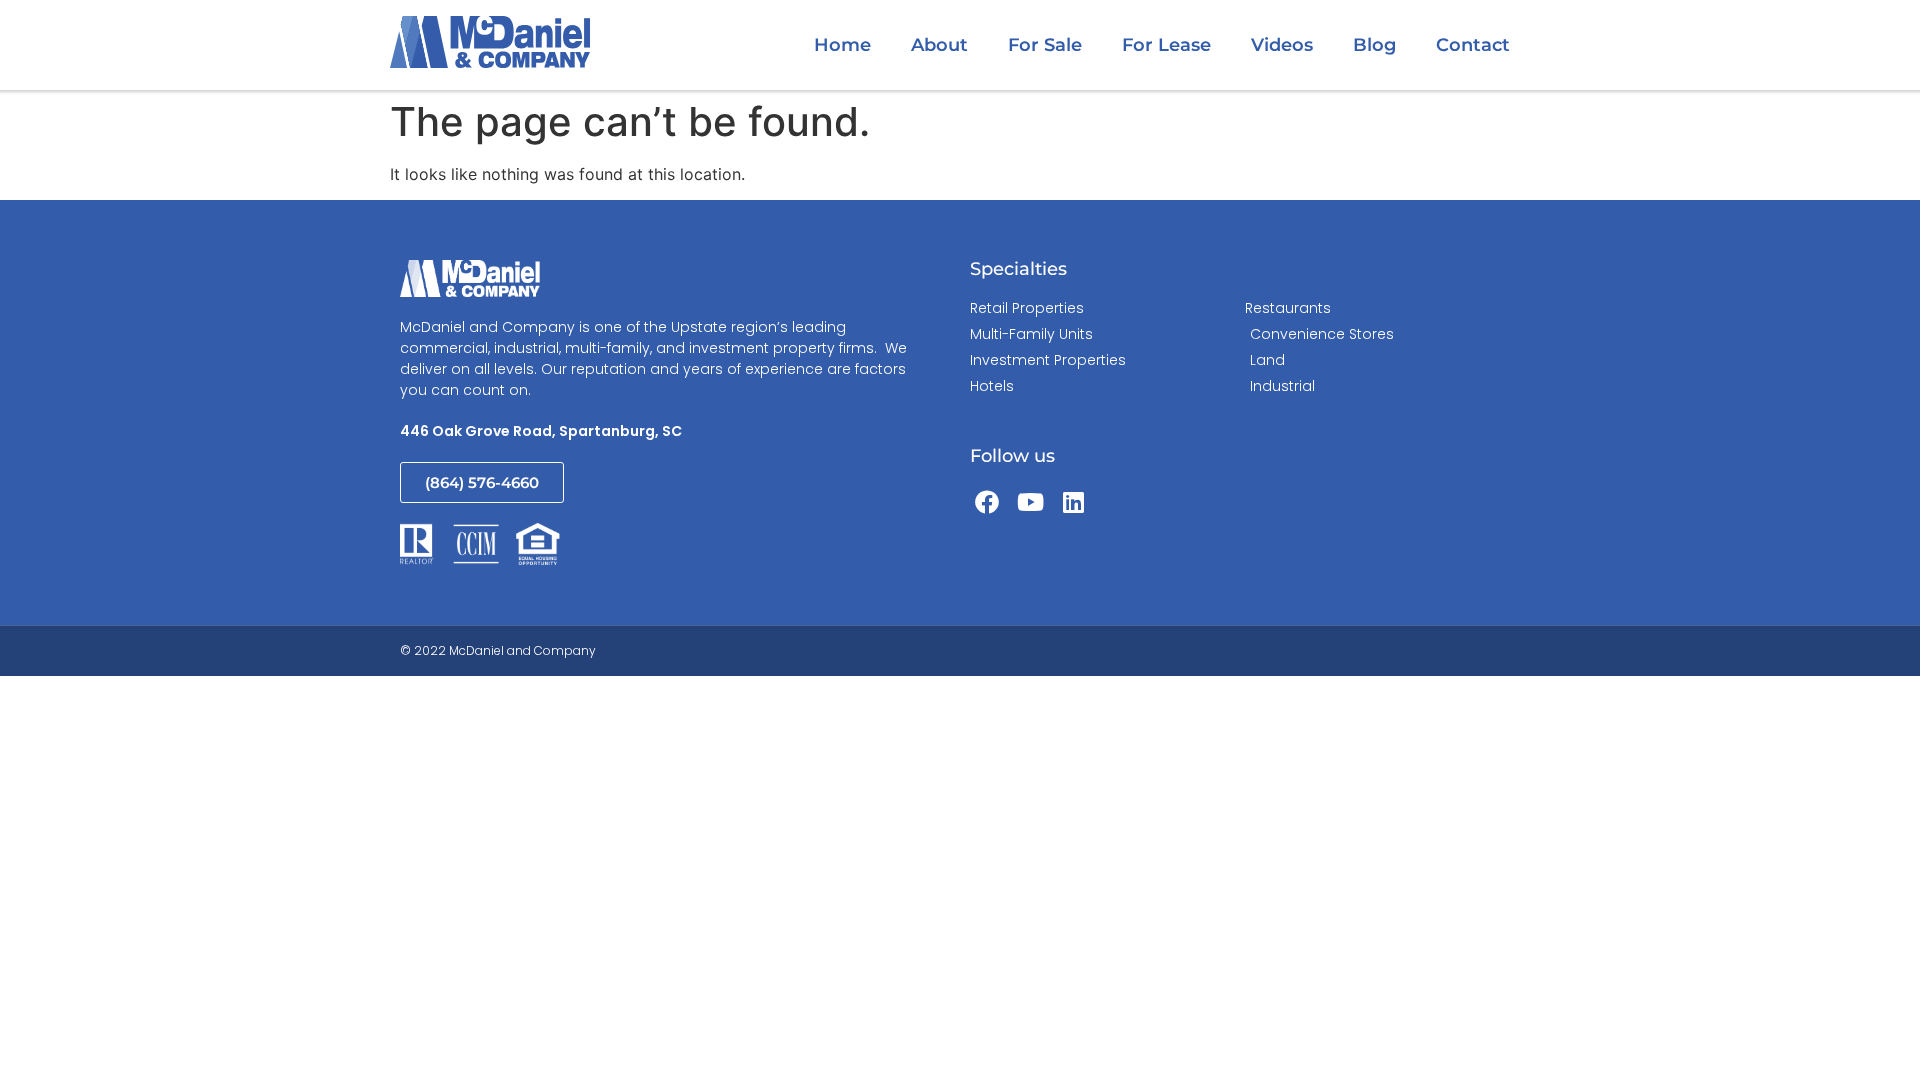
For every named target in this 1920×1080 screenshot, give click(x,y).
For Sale (1045, 45)
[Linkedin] (1074, 502)
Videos (1282, 45)
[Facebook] (987, 502)
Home (842, 45)
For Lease (1166, 45)
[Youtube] (1031, 502)
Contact (1473, 45)
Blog (1374, 45)
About (939, 45)
